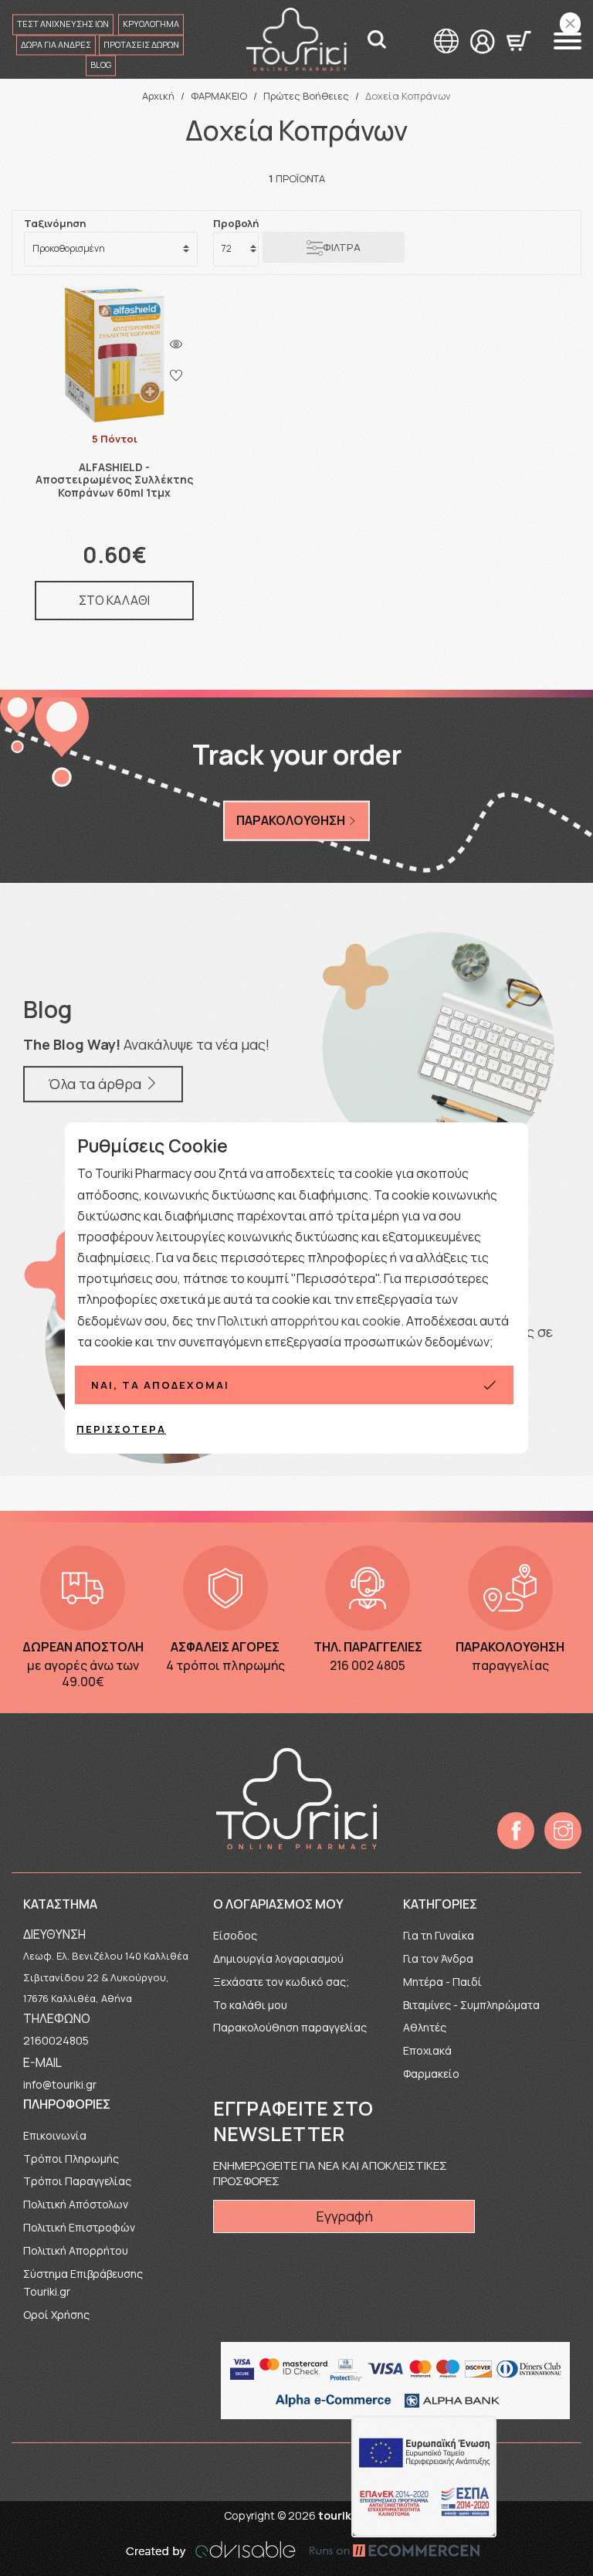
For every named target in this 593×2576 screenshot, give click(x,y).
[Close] (570, 24)
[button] (568, 41)
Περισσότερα (121, 1429)
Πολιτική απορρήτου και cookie (309, 1321)
